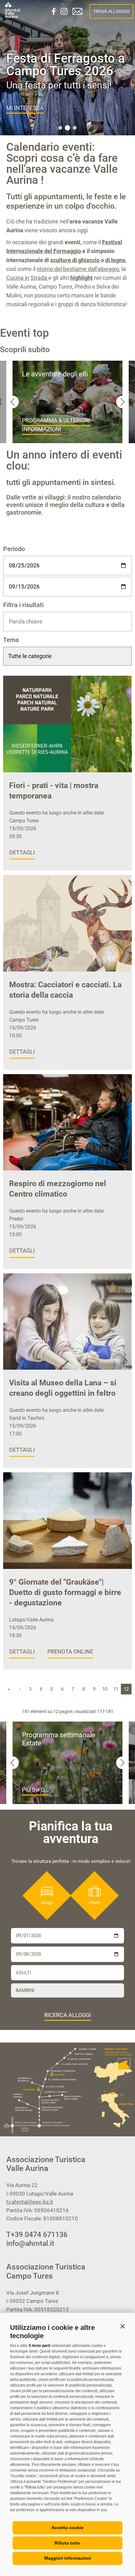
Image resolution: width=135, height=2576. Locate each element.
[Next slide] (122, 402)
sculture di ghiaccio (76, 260)
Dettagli (22, 852)
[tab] (60, 128)
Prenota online (70, 1652)
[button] (122, 2326)
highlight (81, 278)
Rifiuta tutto (67, 2543)
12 (126, 1689)
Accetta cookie (67, 2528)
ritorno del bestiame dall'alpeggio (78, 269)
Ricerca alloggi (68, 2015)
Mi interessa (25, 108)
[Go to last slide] (13, 402)
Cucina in (18, 278)
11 (116, 1689)
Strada (39, 278)
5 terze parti (40, 2346)
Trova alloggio (111, 11)
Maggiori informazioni (68, 2558)
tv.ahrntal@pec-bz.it (30, 2202)
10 (105, 1689)
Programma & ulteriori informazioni (56, 425)
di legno (115, 260)
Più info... (35, 1790)
